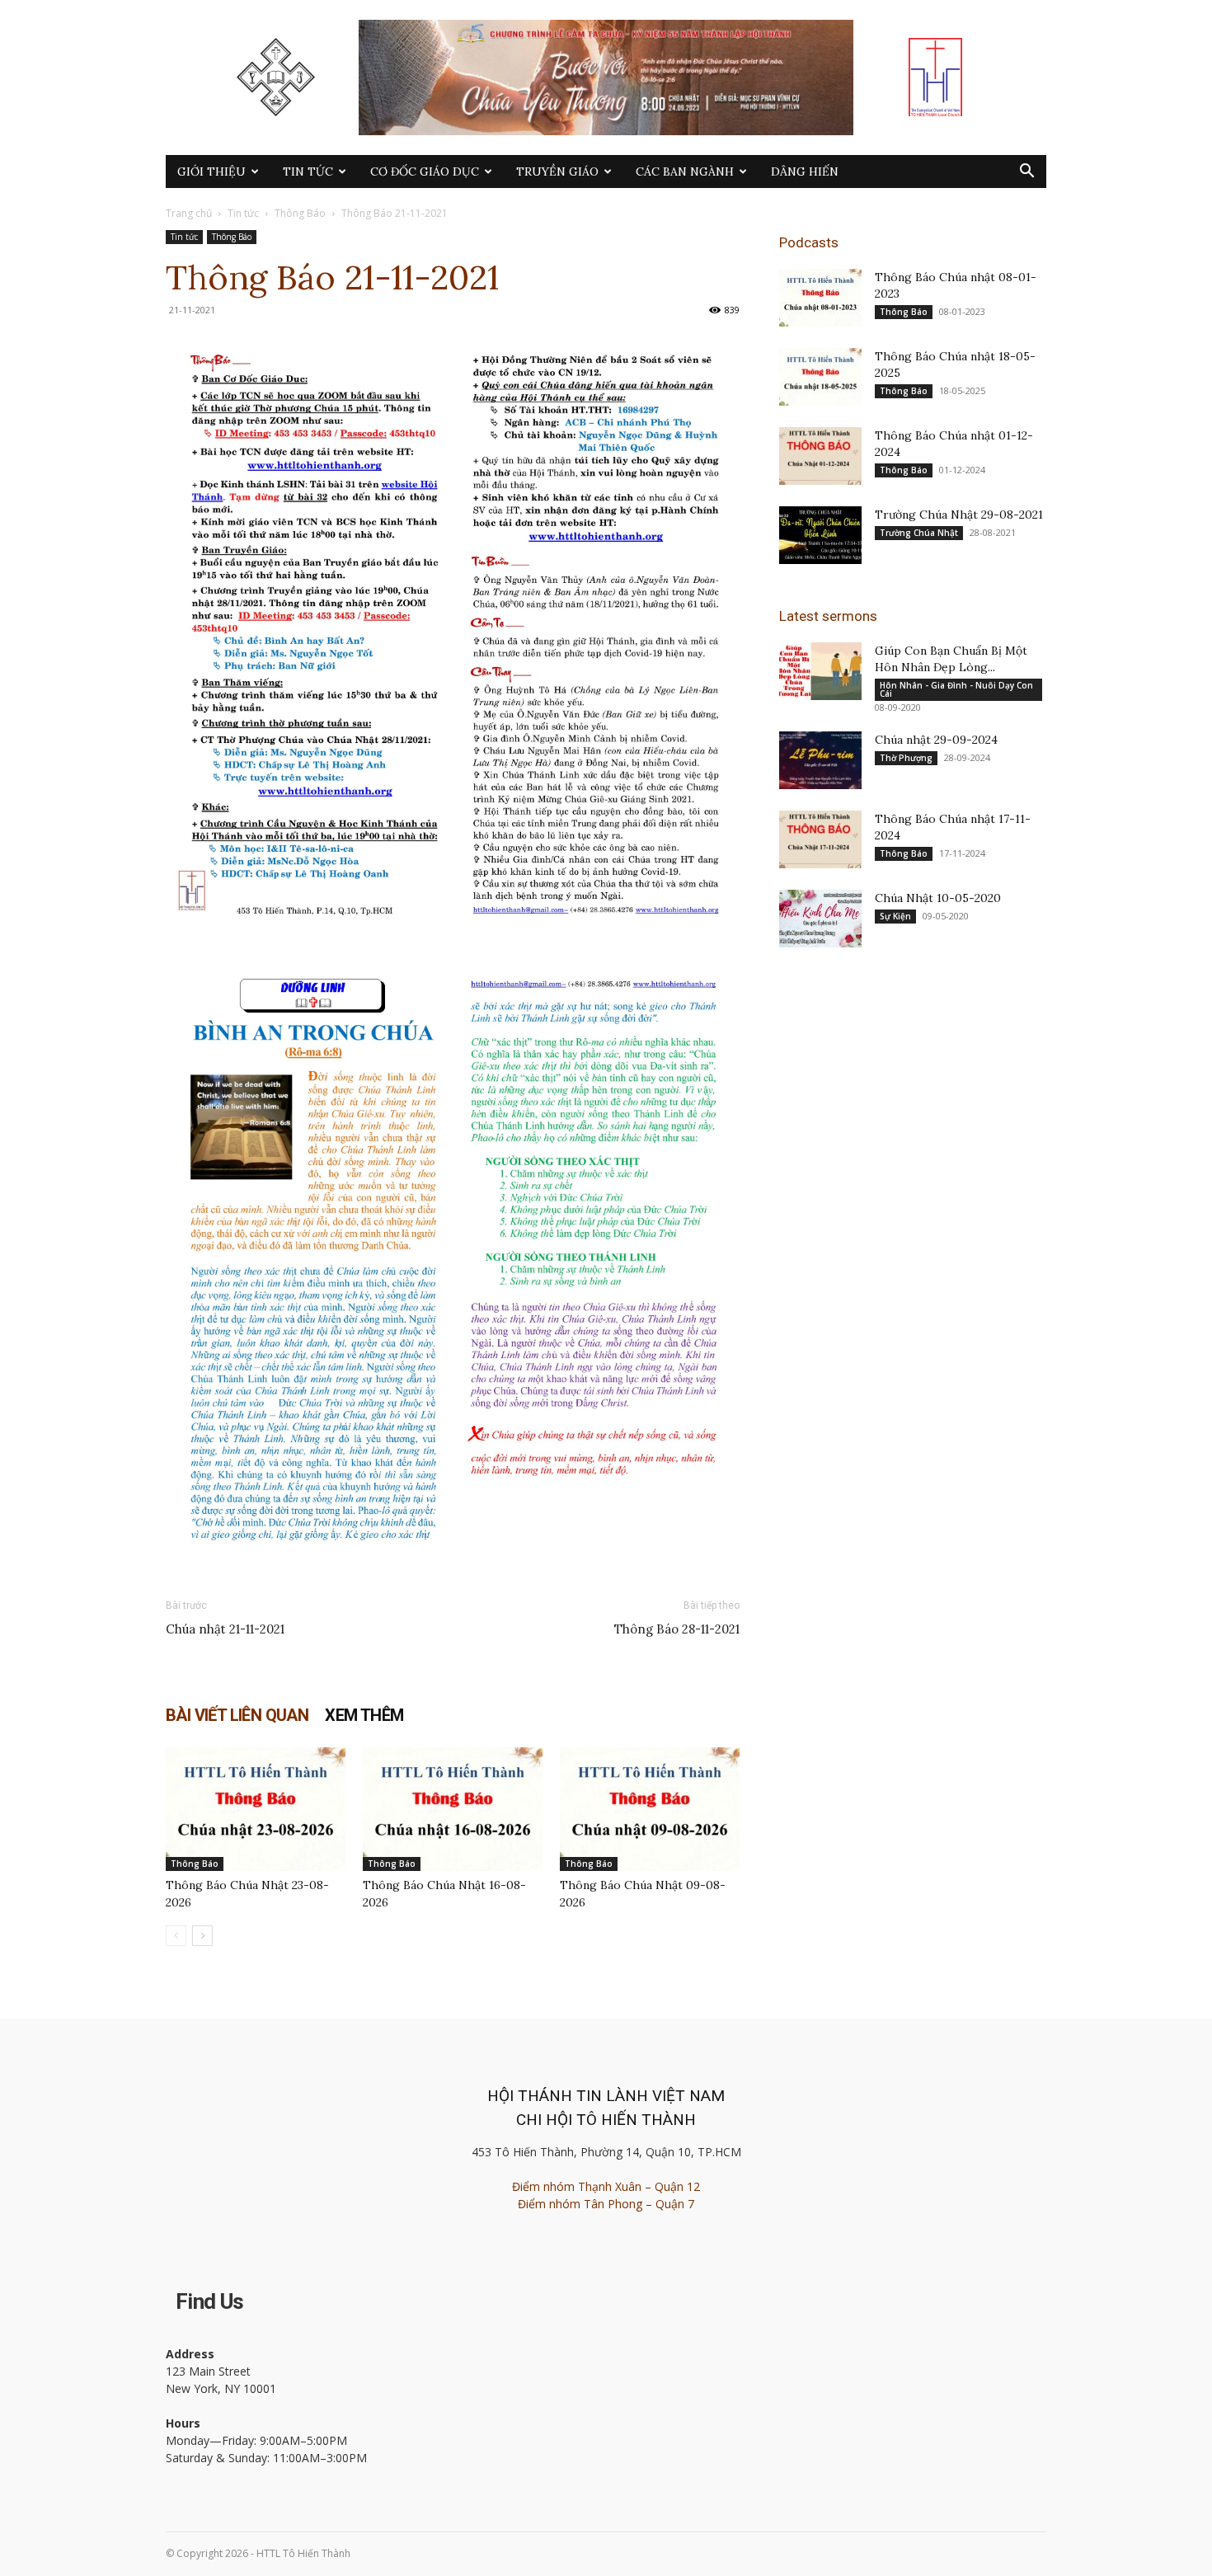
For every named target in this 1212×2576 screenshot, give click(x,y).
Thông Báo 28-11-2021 (677, 1629)
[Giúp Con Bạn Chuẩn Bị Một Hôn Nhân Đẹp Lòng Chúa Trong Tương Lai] (820, 671)
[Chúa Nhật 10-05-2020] (820, 919)
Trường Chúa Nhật (919, 533)
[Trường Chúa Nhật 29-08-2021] (820, 535)
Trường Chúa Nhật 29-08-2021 (959, 515)
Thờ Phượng (906, 758)
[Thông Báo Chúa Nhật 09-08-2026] (650, 1809)
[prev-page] (176, 1936)
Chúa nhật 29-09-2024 (936, 740)
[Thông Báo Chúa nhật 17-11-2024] (820, 839)
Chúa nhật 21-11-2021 (225, 1629)
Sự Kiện (895, 916)
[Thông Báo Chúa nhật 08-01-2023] (820, 298)
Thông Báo (300, 213)
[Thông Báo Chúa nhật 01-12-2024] (820, 456)
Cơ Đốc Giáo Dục (425, 172)
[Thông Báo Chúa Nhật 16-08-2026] (453, 1809)
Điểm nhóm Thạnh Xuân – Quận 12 (606, 2186)
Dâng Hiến (805, 172)
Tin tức (308, 172)
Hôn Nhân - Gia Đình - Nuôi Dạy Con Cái (956, 689)
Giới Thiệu (211, 172)
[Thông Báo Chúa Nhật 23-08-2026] (256, 1809)
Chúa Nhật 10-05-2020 (938, 898)
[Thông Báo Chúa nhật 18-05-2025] (820, 377)
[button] (1026, 173)
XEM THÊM (364, 1715)
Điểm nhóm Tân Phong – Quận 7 (606, 2204)
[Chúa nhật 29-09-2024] (820, 760)
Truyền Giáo (557, 172)
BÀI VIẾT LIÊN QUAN (237, 1715)
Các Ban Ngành (685, 172)
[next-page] (202, 1936)
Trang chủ (189, 213)
